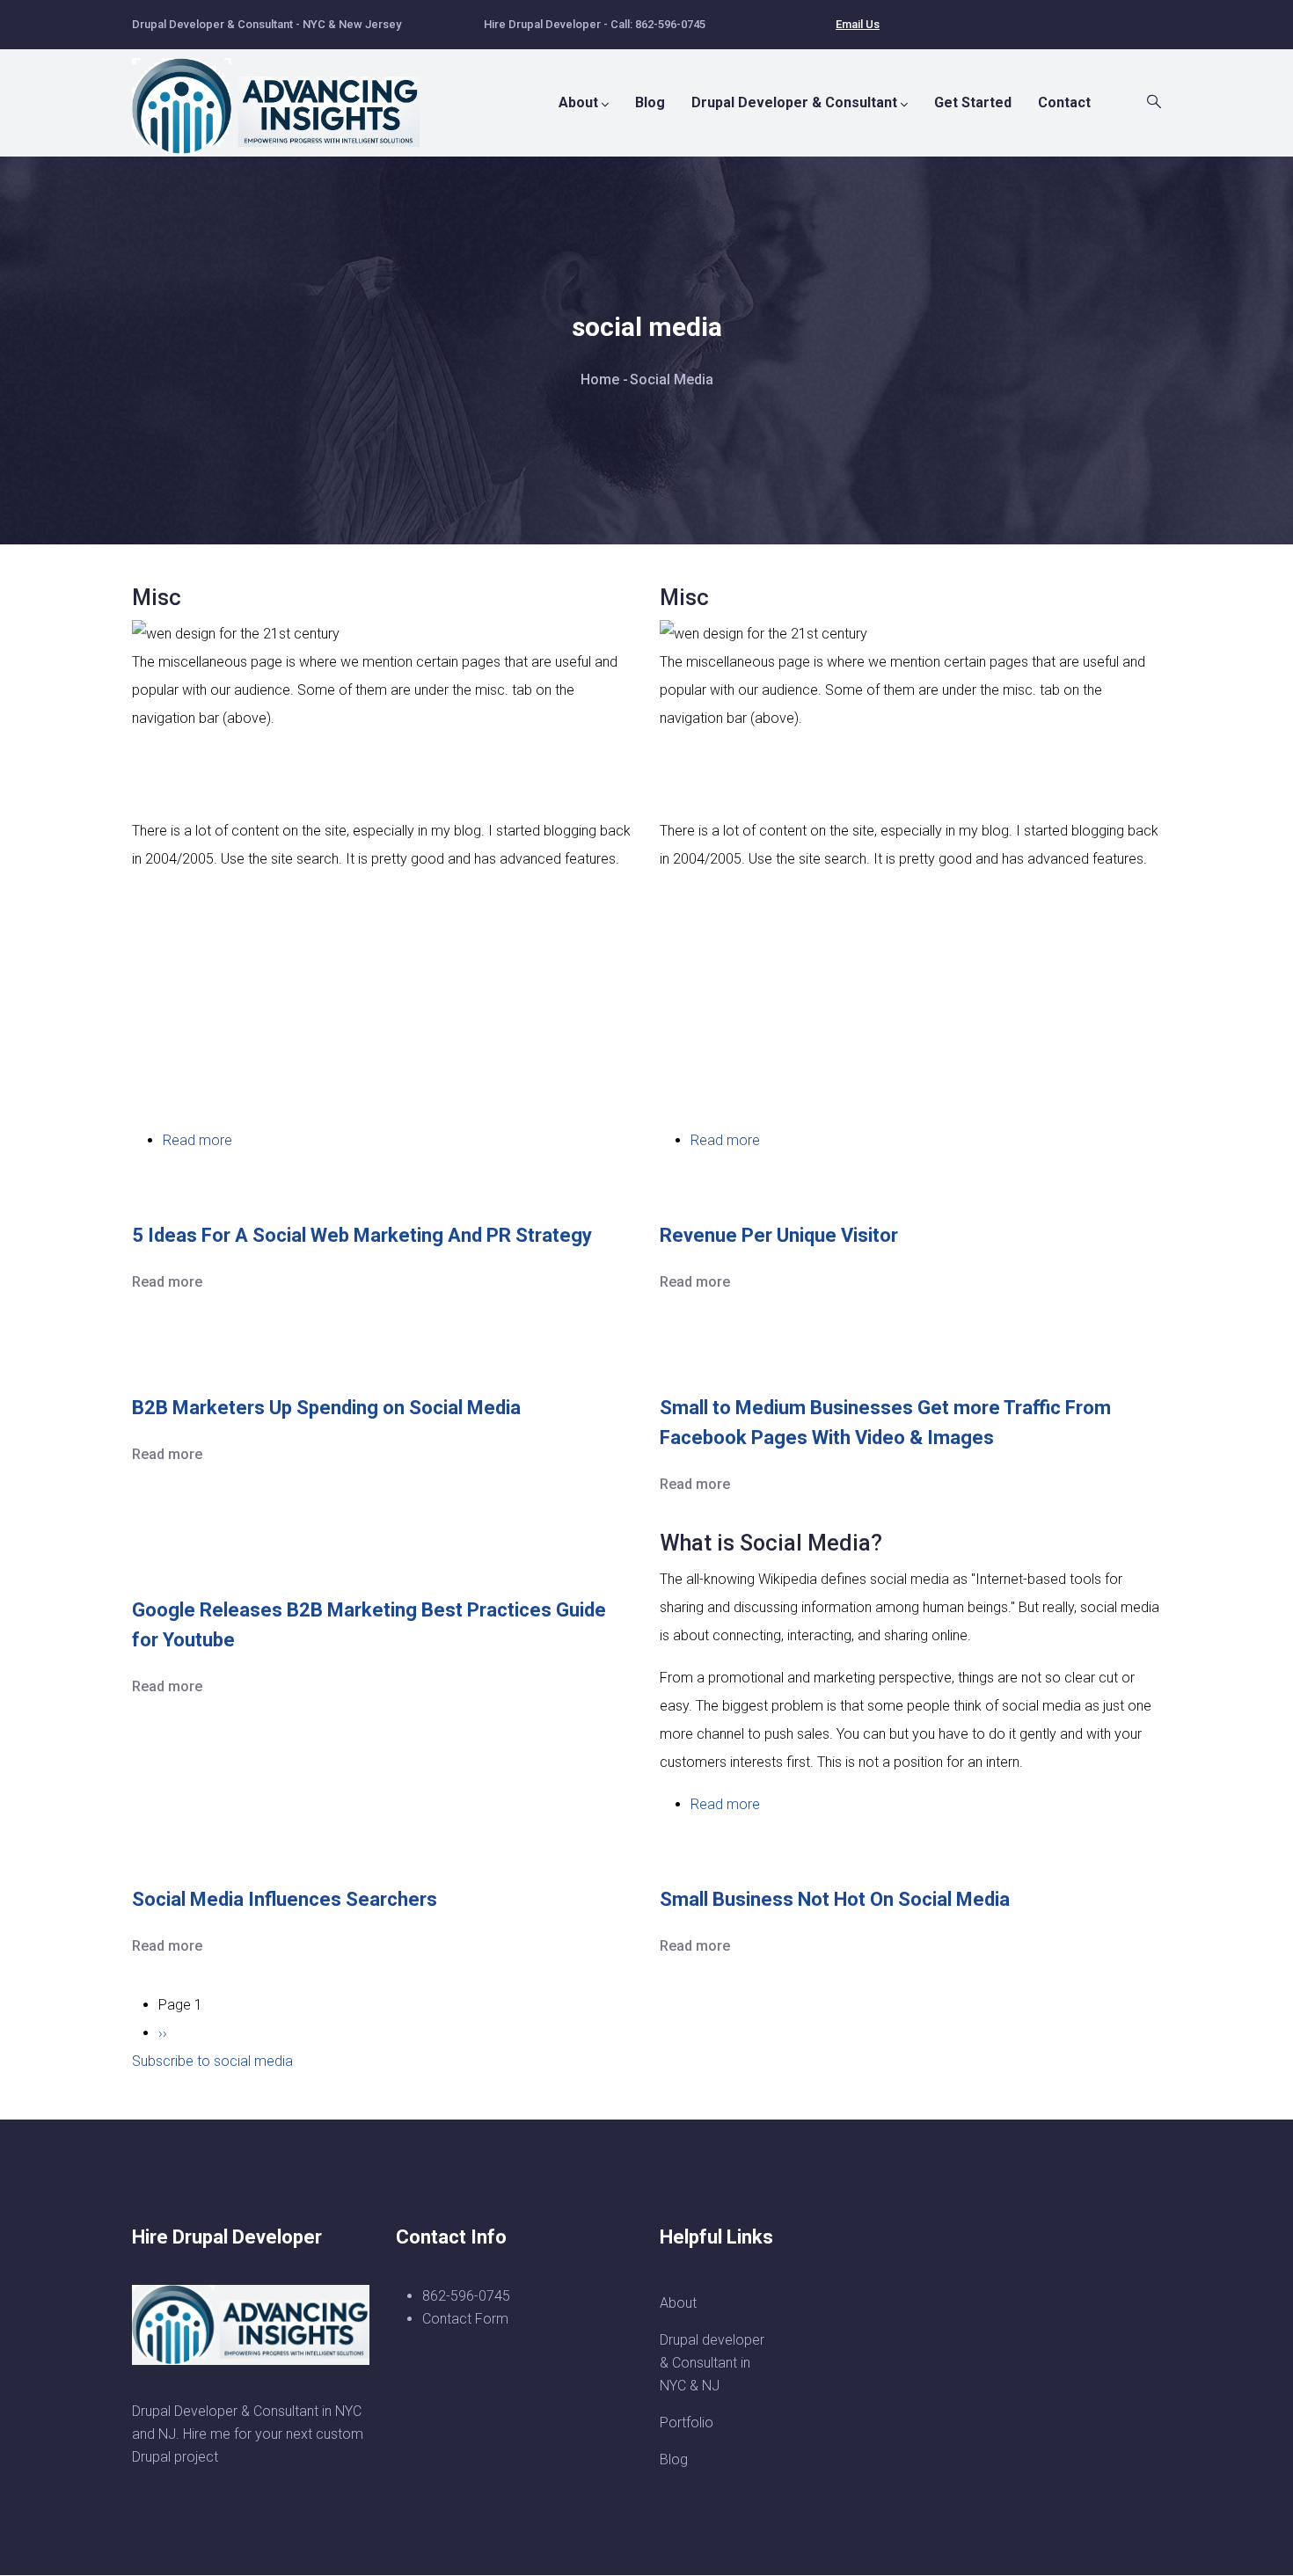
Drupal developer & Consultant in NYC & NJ (712, 2363)
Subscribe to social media (212, 2061)
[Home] (286, 98)
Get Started (973, 102)
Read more (197, 1140)
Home (600, 379)
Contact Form (465, 2319)
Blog (650, 102)
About (578, 102)
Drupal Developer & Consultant (794, 102)
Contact (1064, 102)
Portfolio (687, 2423)
